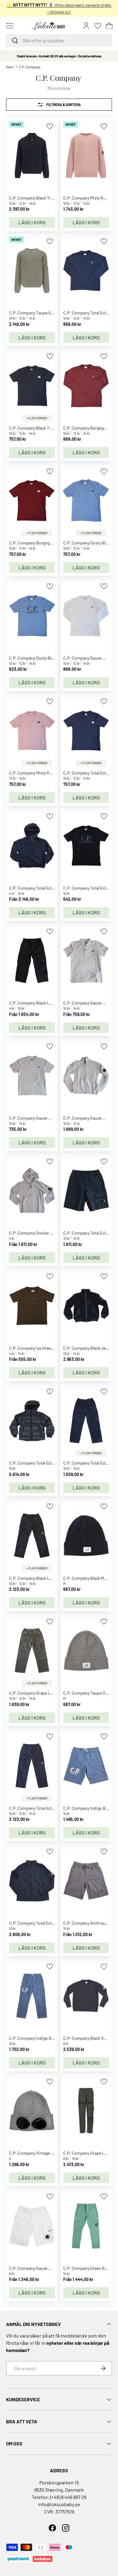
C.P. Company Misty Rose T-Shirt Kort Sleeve (50, 773)
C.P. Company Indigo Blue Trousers (42, 2038)
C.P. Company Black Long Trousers (41, 1003)
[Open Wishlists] (98, 26)
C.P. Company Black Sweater (90, 2038)
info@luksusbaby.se (59, 2504)
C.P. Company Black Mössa (88, 1578)
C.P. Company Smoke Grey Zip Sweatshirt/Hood (53, 1233)
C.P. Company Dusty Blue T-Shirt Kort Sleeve (50, 658)
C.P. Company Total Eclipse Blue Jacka (45, 888)
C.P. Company (30, 67)
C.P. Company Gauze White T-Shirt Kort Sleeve (52, 1118)
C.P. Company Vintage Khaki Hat (39, 2153)
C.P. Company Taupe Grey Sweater (41, 313)
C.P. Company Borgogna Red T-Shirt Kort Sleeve (53, 543)
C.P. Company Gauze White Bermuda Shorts (50, 2268)
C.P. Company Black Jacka (88, 1348)
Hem (10, 67)
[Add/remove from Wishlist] (50, 126)
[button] (109, 26)
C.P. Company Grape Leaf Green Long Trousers (52, 1693)
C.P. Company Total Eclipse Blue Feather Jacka (52, 1463)
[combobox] (59, 40)
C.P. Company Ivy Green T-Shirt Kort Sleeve (49, 1348)
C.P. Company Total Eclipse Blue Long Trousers (52, 1808)
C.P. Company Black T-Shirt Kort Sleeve (45, 428)
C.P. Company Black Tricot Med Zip (41, 198)
